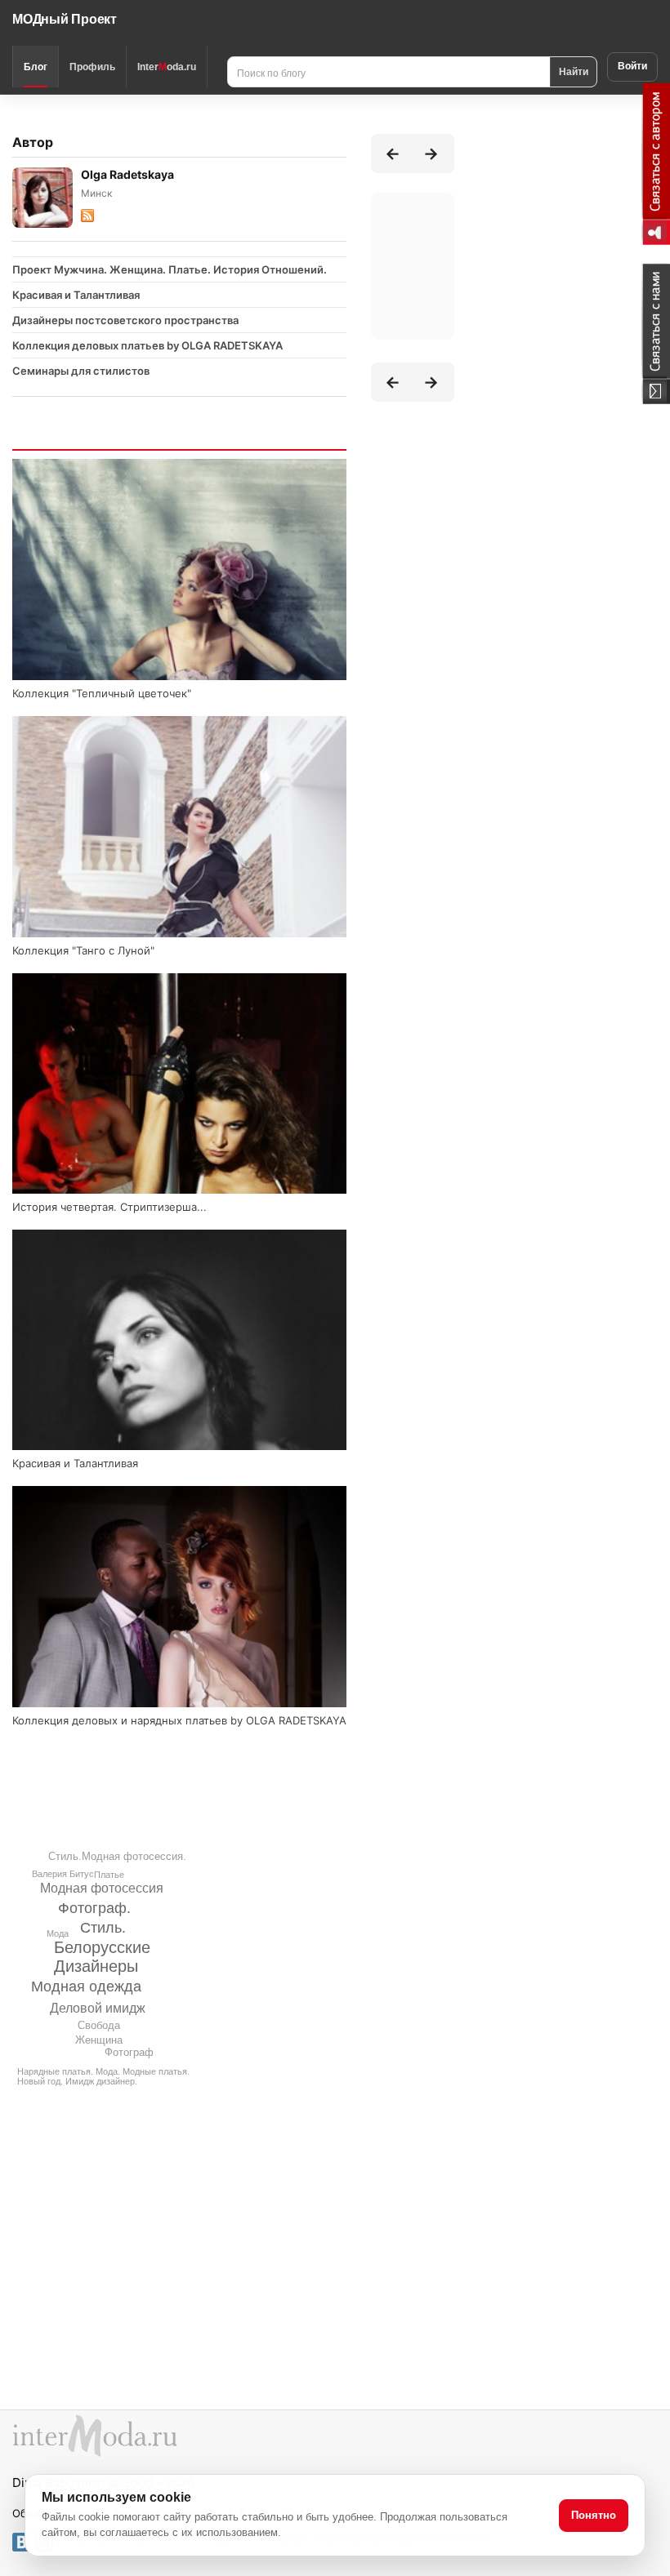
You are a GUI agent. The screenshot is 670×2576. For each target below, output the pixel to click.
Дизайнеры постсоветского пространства (125, 320)
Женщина (99, 2040)
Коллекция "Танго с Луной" (83, 950)
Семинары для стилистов (81, 371)
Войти (632, 66)
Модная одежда (86, 1987)
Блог (36, 67)
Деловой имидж (98, 2008)
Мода (58, 1933)
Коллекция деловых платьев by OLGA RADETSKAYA (147, 345)
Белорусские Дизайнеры (102, 1957)
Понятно (594, 2515)
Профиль (92, 67)
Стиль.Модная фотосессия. (117, 1856)
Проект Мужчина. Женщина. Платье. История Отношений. (170, 269)
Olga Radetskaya (127, 174)
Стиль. (103, 1928)
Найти (574, 71)
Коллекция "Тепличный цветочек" (102, 693)
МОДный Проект (65, 19)
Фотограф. (94, 1908)
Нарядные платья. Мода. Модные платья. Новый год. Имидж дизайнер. (103, 2076)
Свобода (99, 2025)
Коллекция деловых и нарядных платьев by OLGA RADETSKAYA (179, 1720)
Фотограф (129, 2052)
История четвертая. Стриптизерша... (109, 1207)
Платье (109, 1875)
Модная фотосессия (102, 1888)
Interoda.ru (167, 67)
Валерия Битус (63, 1874)
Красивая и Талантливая (76, 295)
